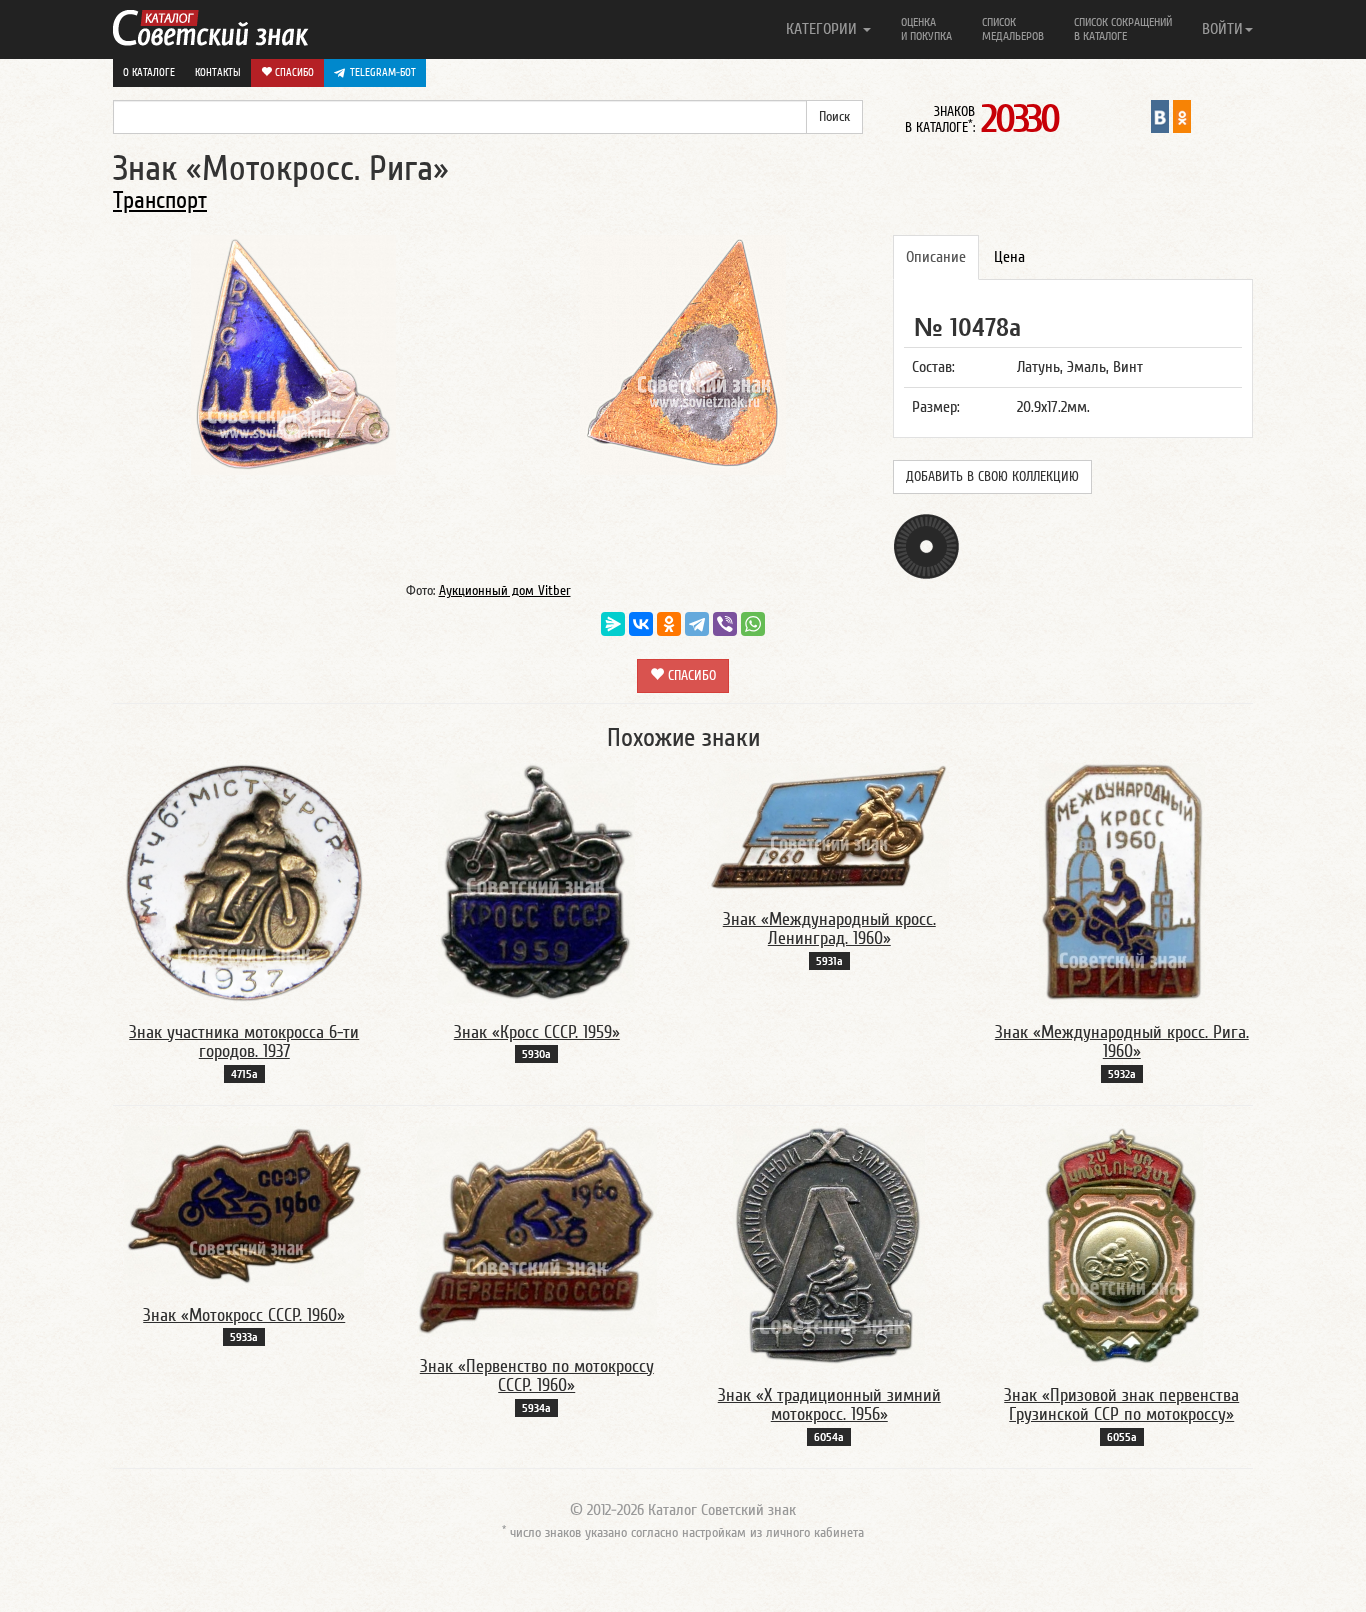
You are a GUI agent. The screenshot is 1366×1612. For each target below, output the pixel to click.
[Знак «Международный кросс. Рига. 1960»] (1122, 882)
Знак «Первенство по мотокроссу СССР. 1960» (537, 1376)
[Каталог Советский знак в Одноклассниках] (1182, 116)
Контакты (218, 72)
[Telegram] (697, 624)
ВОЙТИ (1222, 29)
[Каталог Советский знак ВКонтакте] (1160, 116)
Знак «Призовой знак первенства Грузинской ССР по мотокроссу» (1121, 1405)
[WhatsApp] (753, 624)
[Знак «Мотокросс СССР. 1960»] (244, 1205)
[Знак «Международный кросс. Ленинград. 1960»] (829, 825)
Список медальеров (1013, 29)
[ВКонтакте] (641, 624)
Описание (936, 257)
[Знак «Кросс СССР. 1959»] (536, 882)
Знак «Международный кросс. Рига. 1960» (1122, 1042)
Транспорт (160, 200)
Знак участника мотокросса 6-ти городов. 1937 (244, 1042)
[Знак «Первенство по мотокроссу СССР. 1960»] (537, 1230)
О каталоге (149, 72)
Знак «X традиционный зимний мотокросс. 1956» (829, 1405)
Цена (1009, 257)
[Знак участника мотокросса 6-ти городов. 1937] (244, 882)
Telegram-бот (383, 72)
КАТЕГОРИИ (823, 29)
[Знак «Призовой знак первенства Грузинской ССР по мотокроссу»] (1121, 1245)
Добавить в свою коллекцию (992, 477)
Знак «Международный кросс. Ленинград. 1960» (829, 929)
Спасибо (293, 72)
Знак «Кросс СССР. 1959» (537, 1032)
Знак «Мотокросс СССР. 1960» (244, 1315)
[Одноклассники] (669, 624)
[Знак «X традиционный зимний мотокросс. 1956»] (829, 1245)
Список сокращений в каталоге (1123, 29)
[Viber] (725, 624)
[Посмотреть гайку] (926, 546)
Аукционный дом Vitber (505, 591)
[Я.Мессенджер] (613, 624)
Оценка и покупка (926, 29)
